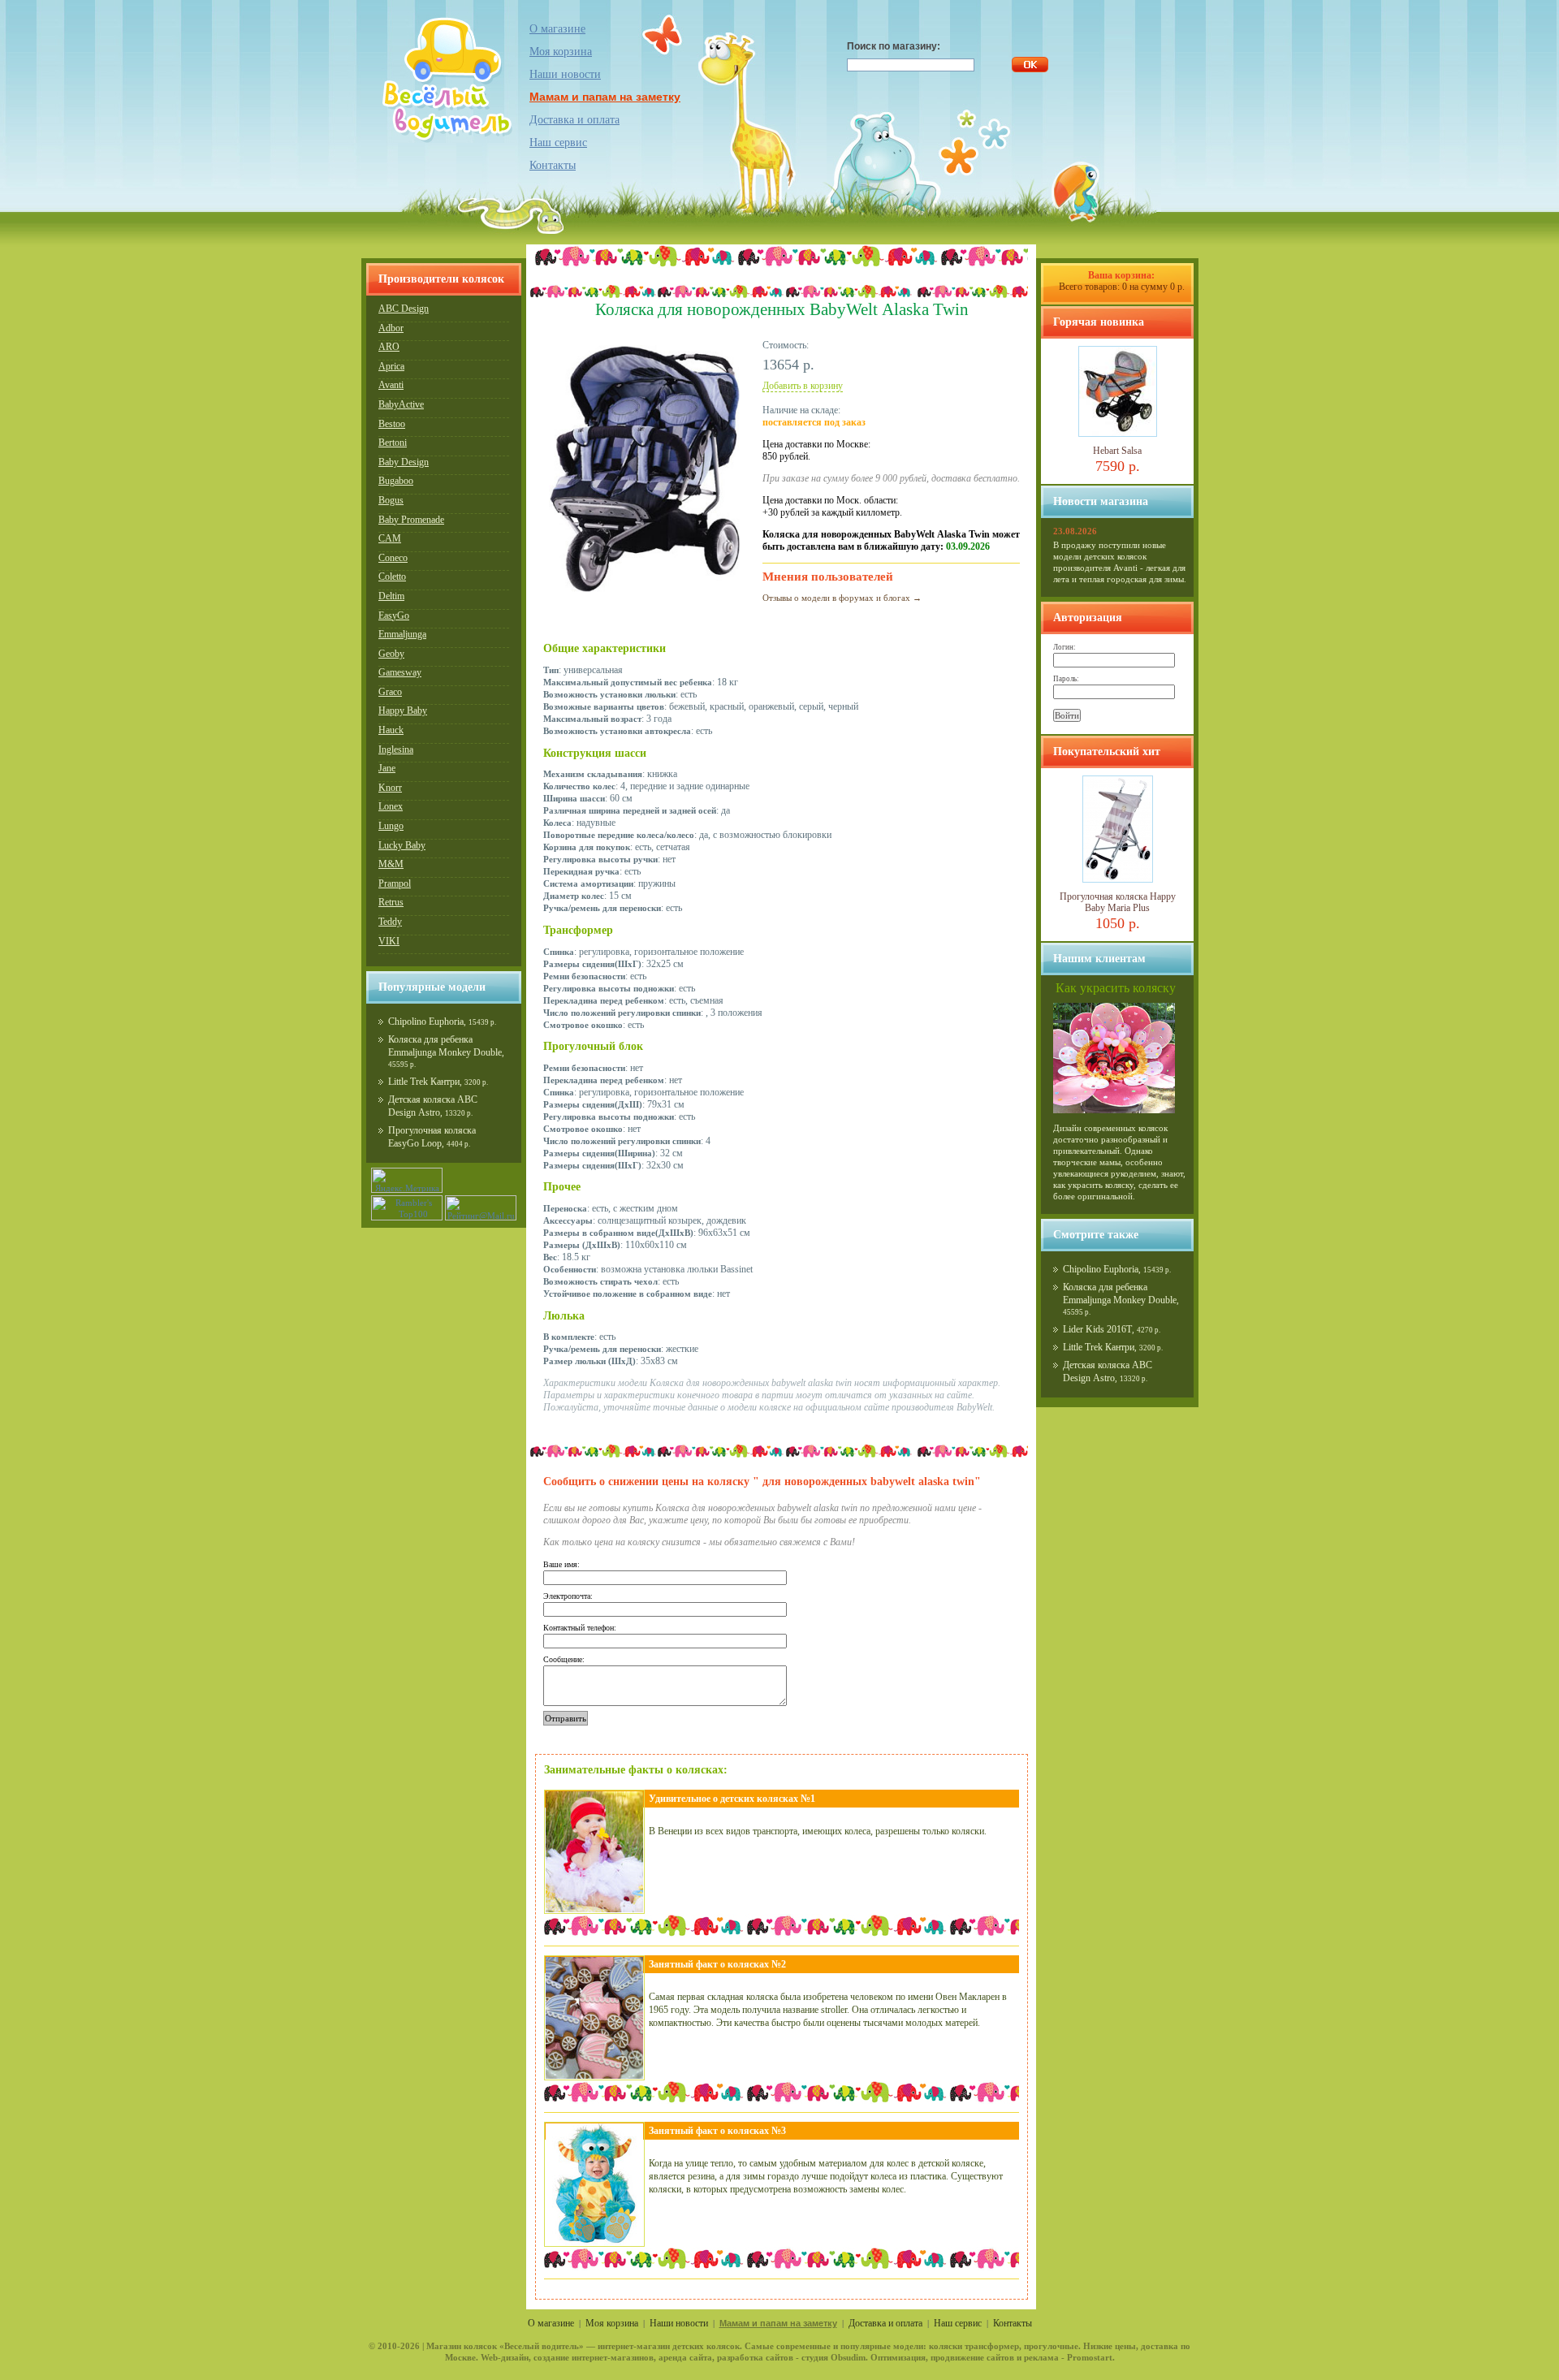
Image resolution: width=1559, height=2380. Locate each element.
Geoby (391, 654)
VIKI (389, 941)
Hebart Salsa (1117, 451)
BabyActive (401, 404)
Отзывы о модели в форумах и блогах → (842, 598)
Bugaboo (396, 481)
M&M (391, 864)
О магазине (557, 29)
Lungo (391, 826)
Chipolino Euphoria (426, 1022)
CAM (390, 538)
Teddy (390, 922)
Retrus (391, 902)
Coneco (393, 558)
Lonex (391, 806)
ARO (389, 347)
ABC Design (404, 309)
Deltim (391, 596)
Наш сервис (558, 143)
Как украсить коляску (1116, 988)
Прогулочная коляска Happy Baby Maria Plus (1118, 902)
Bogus (391, 500)
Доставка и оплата (574, 120)
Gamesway (400, 672)
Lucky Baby (402, 845)
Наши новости (565, 74)
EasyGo (394, 616)
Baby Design (404, 462)
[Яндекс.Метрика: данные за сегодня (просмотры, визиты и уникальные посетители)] (407, 1180)
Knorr (390, 788)
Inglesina (396, 749)
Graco (390, 692)
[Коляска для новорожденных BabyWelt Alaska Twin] (645, 595)
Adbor (391, 328)
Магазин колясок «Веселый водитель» (505, 2346)
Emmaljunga (402, 634)
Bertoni (393, 443)
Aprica (391, 366)
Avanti (391, 385)
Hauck (391, 730)
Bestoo (392, 424)
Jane (387, 768)
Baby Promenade (411, 520)
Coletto (392, 577)
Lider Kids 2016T (1097, 1329)
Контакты (553, 165)
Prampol (395, 883)
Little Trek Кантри (424, 1082)
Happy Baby (403, 711)
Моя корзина (612, 2323)
